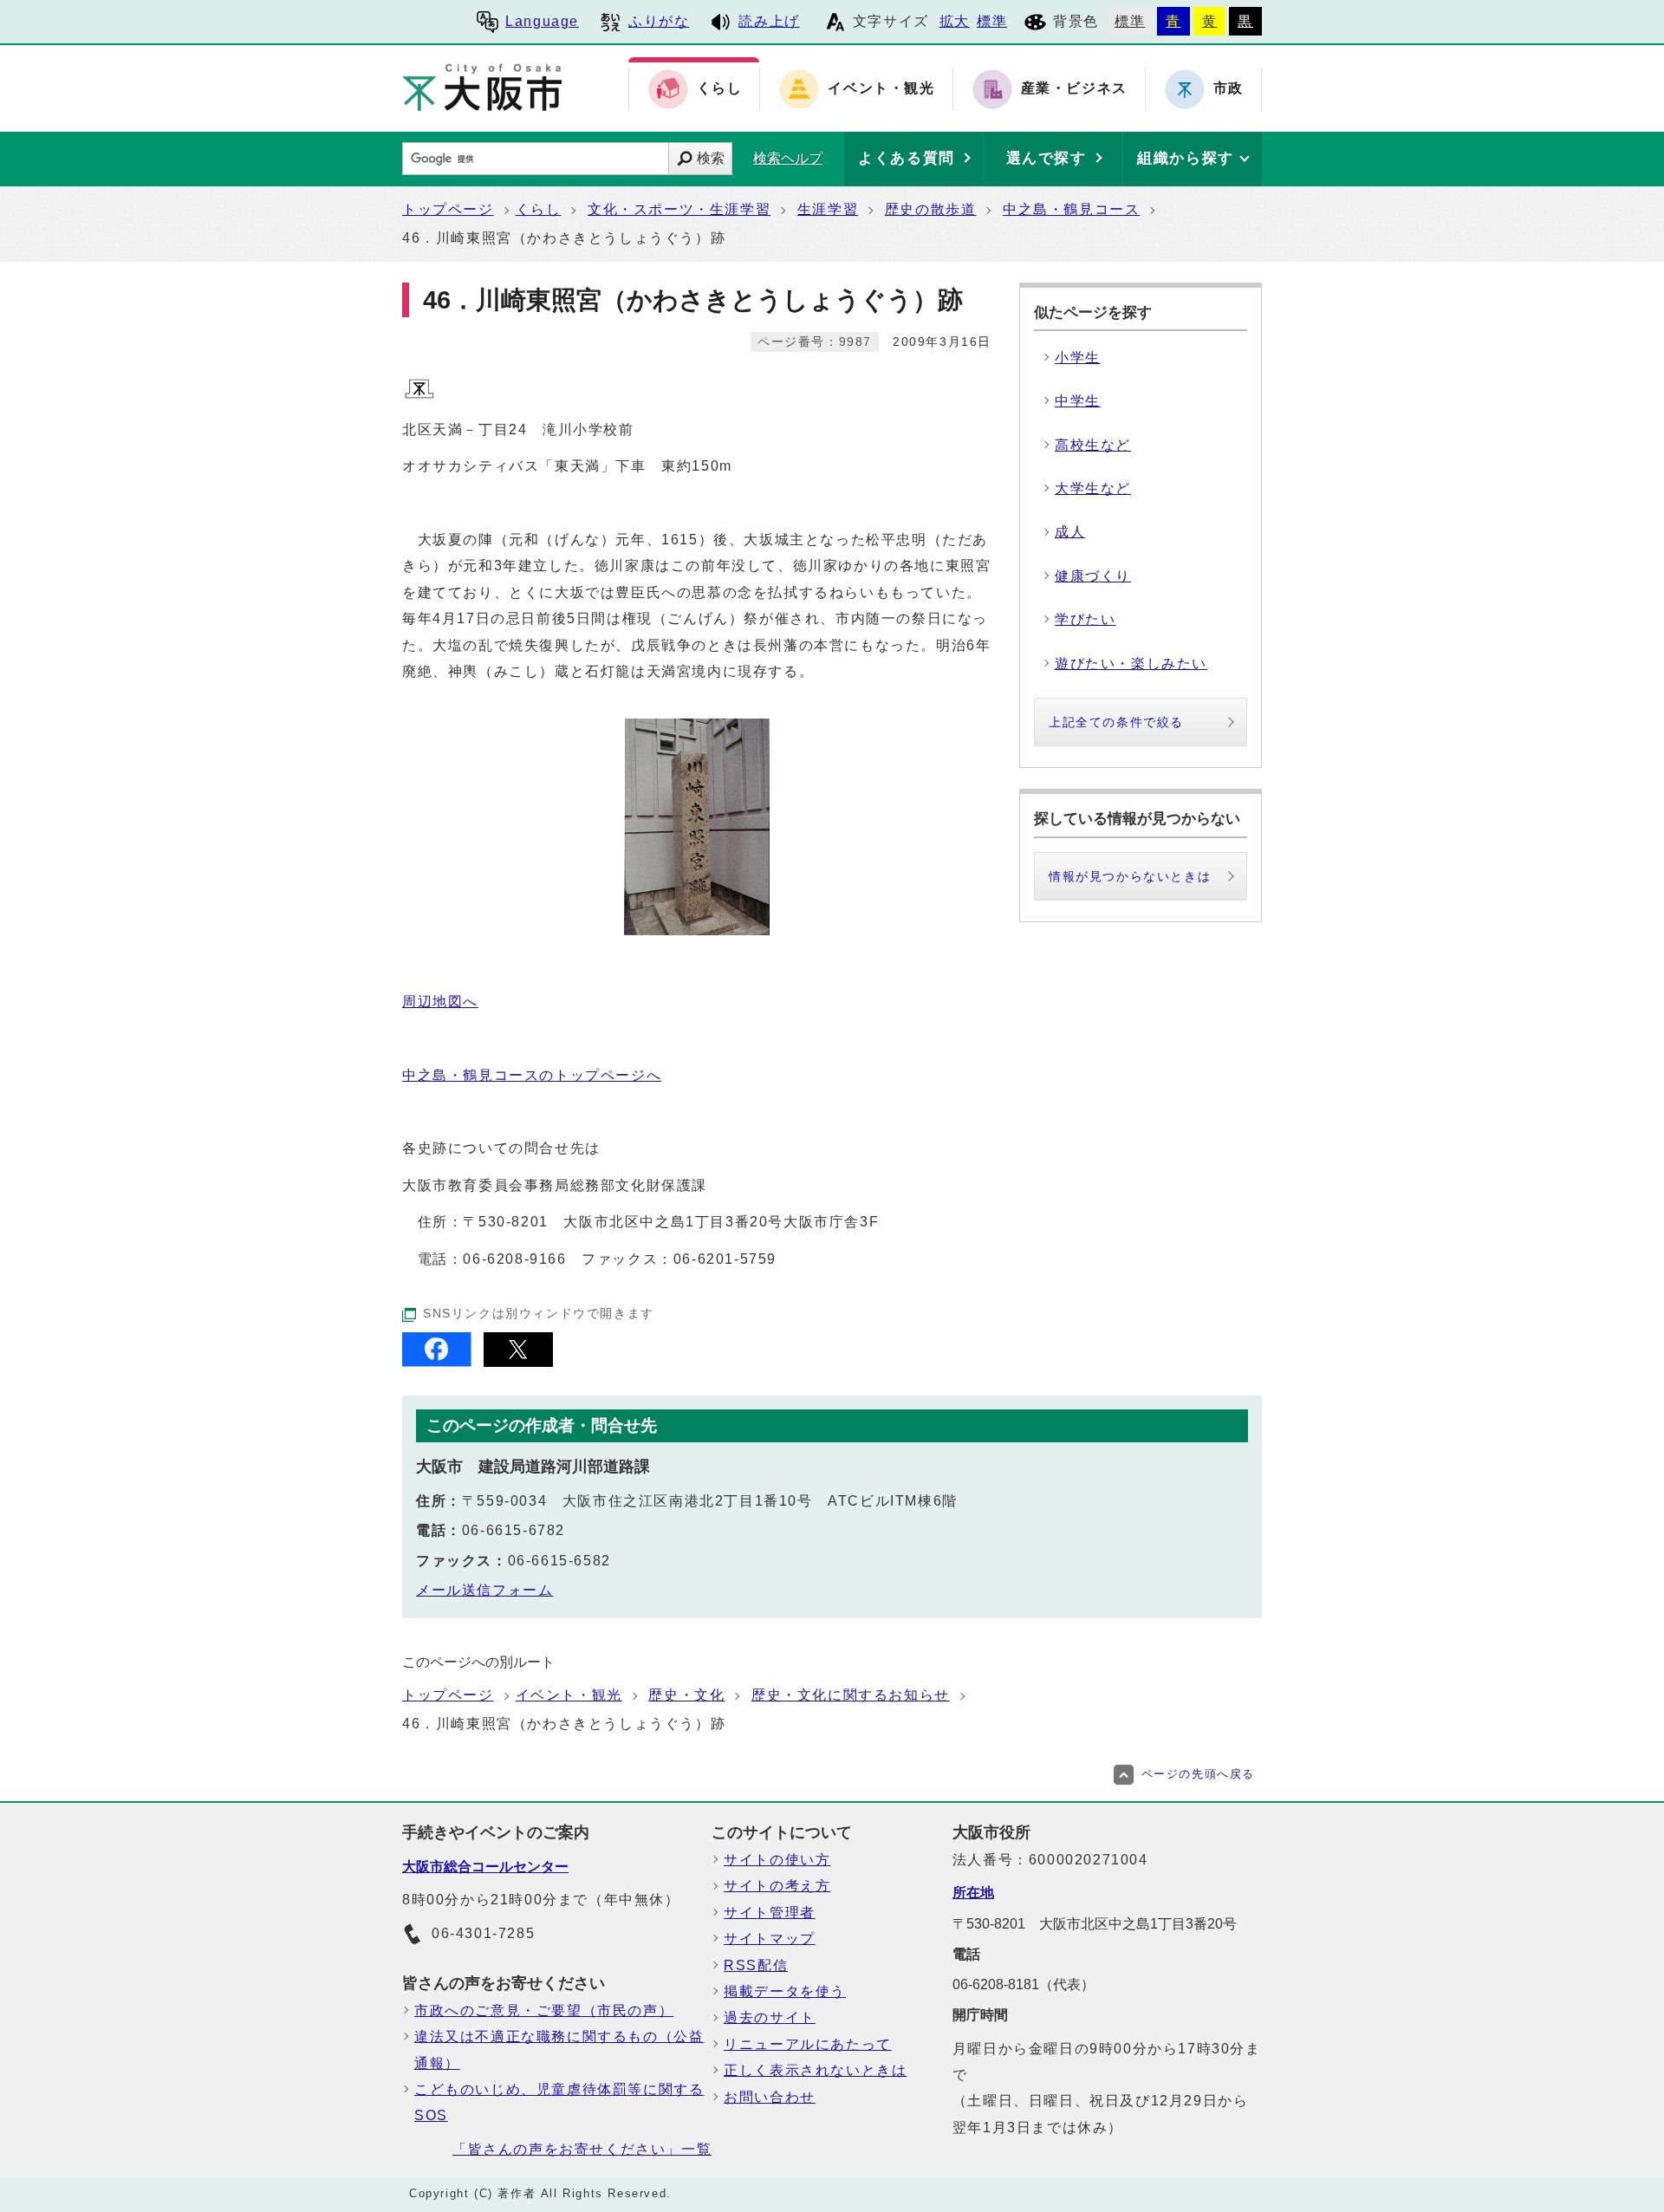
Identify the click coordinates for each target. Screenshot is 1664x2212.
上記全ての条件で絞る (1116, 722)
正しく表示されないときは (815, 2070)
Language (542, 21)
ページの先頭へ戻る (1198, 1774)
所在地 (973, 1893)
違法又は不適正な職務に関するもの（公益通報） (559, 2049)
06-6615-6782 (513, 1530)
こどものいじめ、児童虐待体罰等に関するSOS (559, 2102)
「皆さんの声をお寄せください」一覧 (582, 2149)
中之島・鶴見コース (1071, 209)
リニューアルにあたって (808, 2044)
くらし (539, 209)
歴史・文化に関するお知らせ (851, 1695)
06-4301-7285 (483, 1933)
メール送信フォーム (484, 1590)
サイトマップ (770, 1939)
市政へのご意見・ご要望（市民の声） (544, 2010)
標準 (992, 21)
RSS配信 (756, 1965)
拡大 (955, 21)
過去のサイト (770, 2017)
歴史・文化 (686, 1695)
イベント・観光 (569, 1695)
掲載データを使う (785, 1991)
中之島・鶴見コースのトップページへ (532, 1075)
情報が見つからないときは (1130, 876)
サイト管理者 (770, 1913)
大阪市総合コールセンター (485, 1867)
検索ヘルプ (788, 158)
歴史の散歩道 (931, 209)
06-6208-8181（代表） (1024, 1984)
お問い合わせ (770, 2097)
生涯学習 (828, 209)
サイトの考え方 (777, 1886)
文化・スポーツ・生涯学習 (679, 209)
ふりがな (659, 21)
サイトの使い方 (777, 1860)
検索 (711, 158)
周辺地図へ (440, 1002)
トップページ (448, 209)
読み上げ (769, 21)
